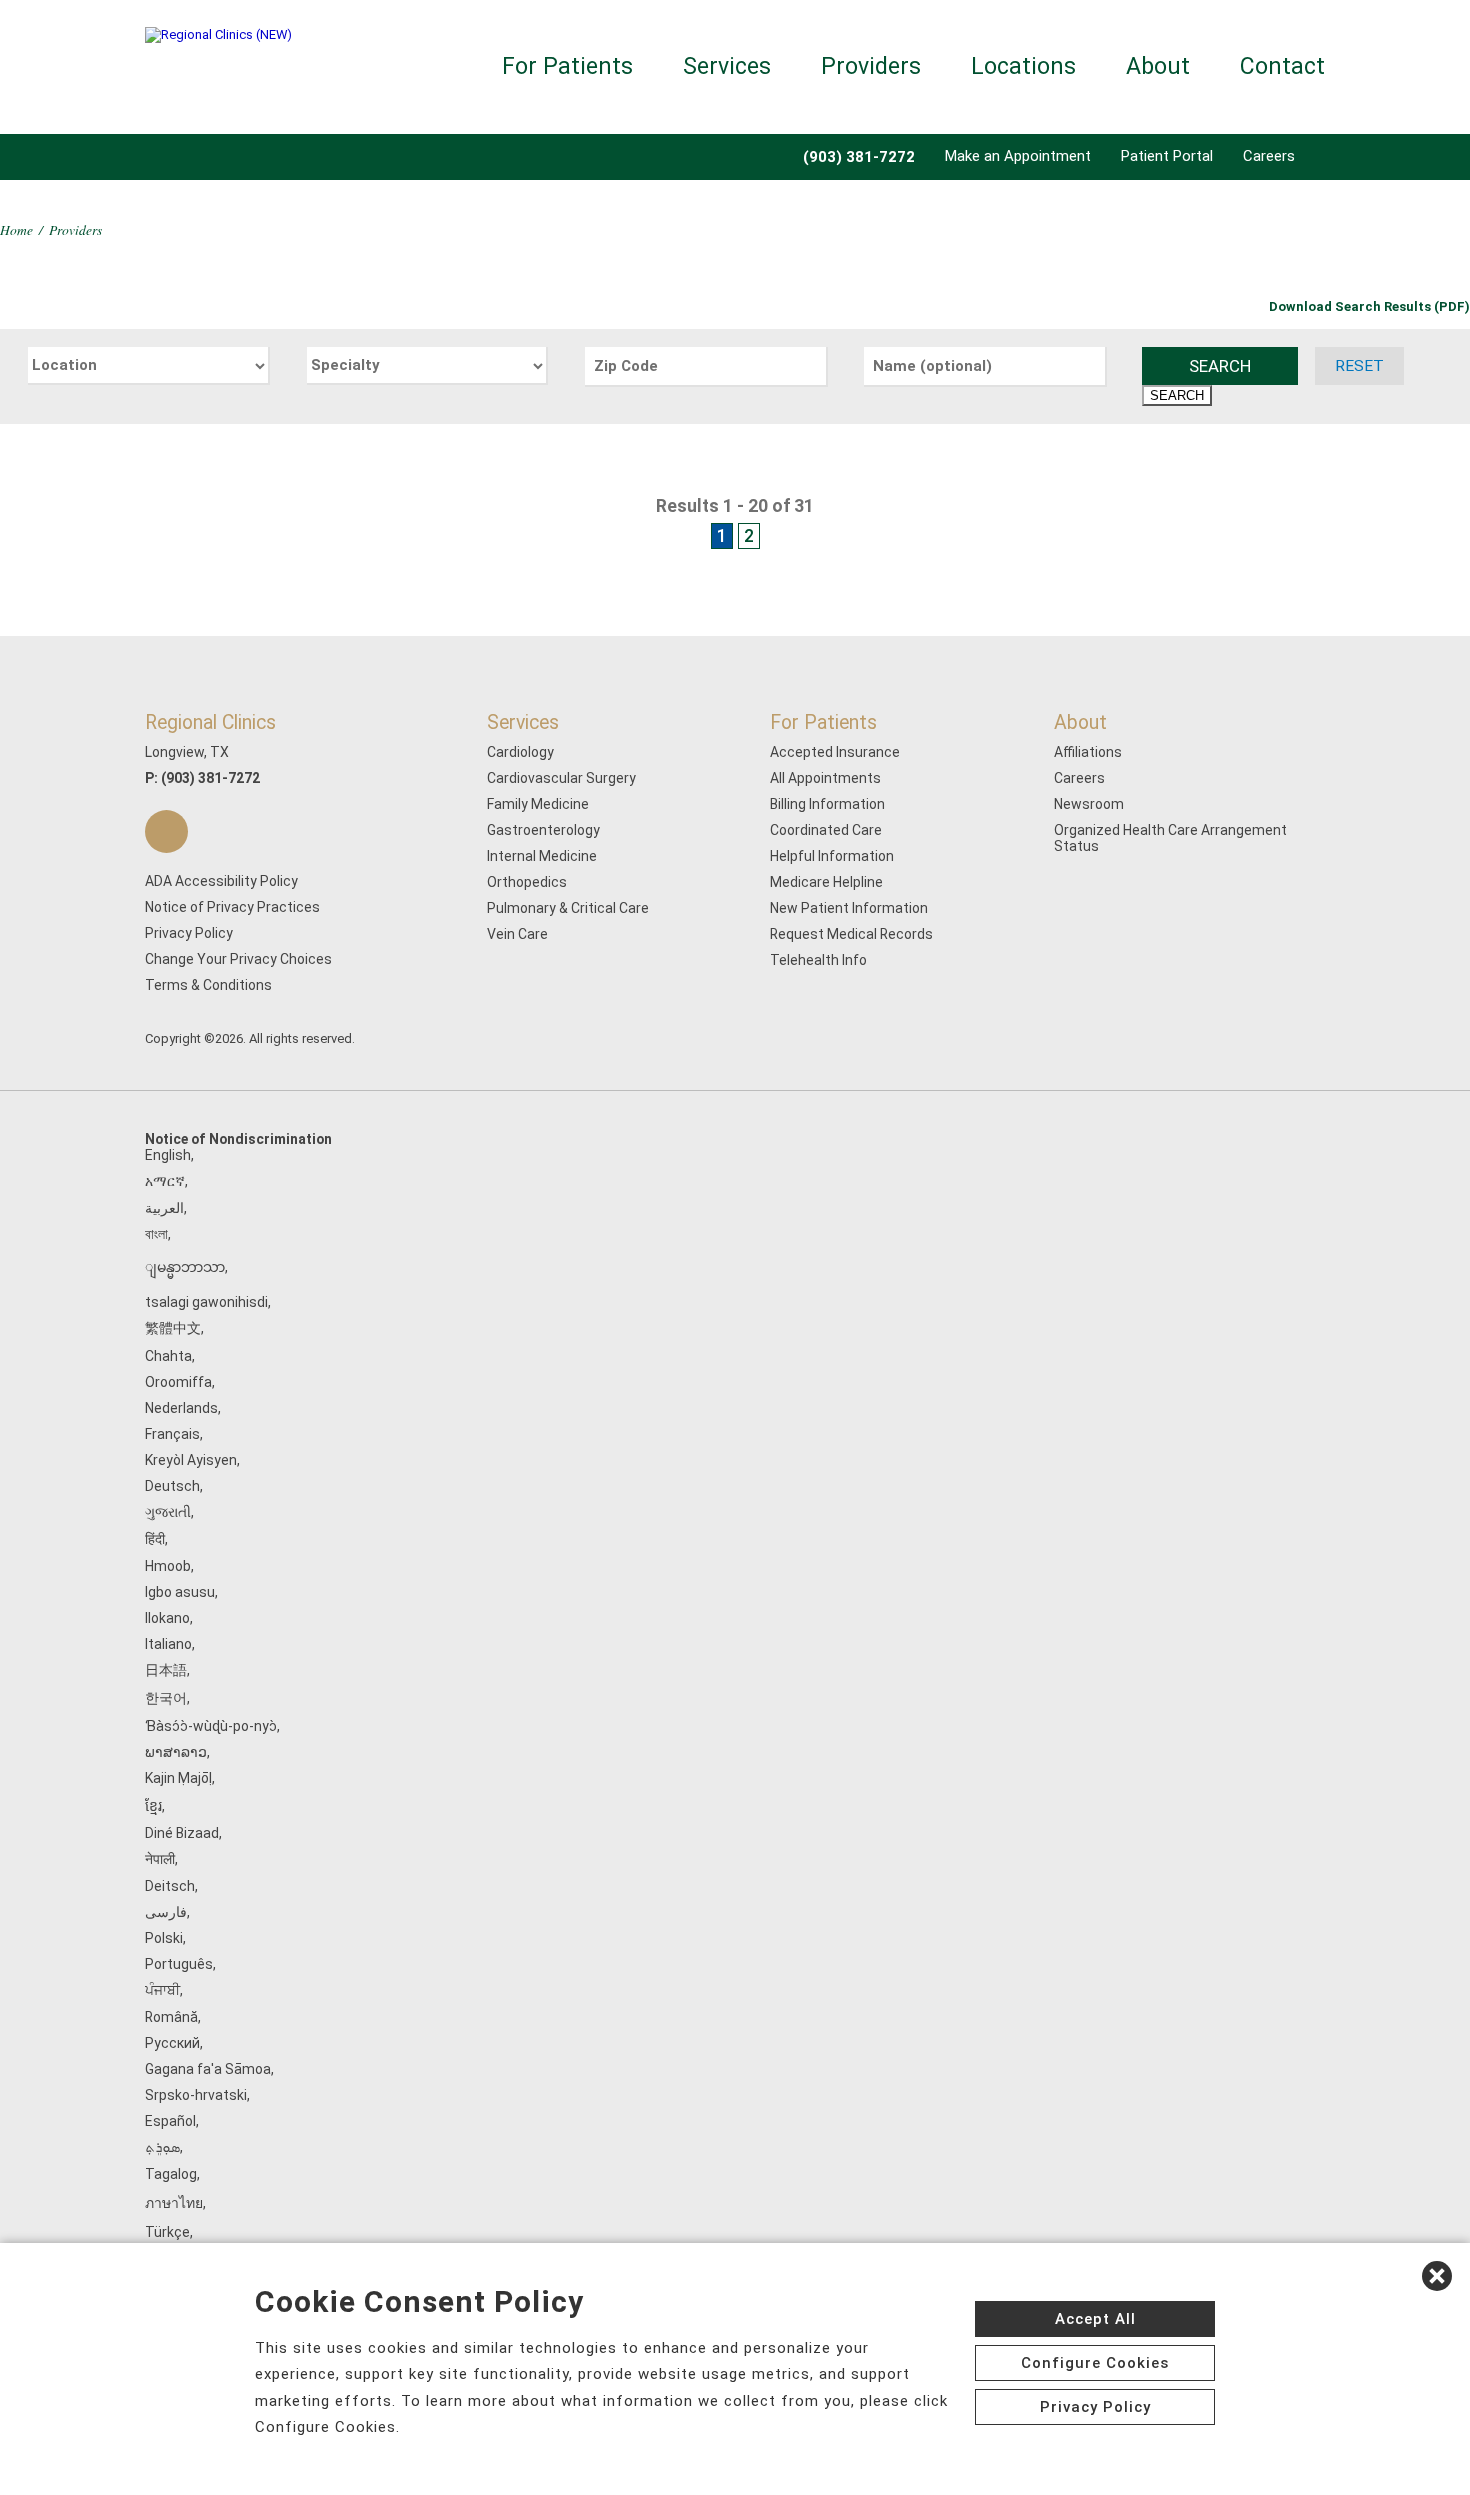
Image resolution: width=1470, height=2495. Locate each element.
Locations (1023, 66)
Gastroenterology (543, 830)
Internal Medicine (542, 856)
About (1158, 66)
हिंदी (155, 1539)
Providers (871, 66)
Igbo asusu (180, 1592)
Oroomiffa (178, 1382)
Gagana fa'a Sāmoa (208, 2069)
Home (16, 229)
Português (179, 1964)
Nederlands (181, 1408)
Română (171, 2017)
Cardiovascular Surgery (561, 778)
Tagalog (171, 2174)
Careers (1269, 156)
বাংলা (156, 1234)
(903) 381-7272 (210, 778)
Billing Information (827, 804)
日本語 (166, 1670)
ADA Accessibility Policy (221, 881)
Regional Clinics (210, 722)
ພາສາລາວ (176, 1752)
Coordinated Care (826, 830)
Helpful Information (832, 856)
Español (170, 2121)
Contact (1282, 66)
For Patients (567, 66)
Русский (172, 2043)
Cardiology (520, 752)
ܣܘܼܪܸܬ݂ (162, 2147)
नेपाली (160, 1859)
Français (172, 1434)
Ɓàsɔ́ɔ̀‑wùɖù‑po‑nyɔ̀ (211, 1726)
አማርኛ (165, 1181)
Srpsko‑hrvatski (196, 2095)
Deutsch (172, 1486)
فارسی (166, 1912)
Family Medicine (538, 804)
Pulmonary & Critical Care (568, 908)
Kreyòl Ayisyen (191, 1460)
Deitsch (170, 1886)
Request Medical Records (851, 934)
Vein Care (517, 934)
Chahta (168, 1356)
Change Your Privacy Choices (238, 959)
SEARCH (1220, 366)
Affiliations (1088, 752)
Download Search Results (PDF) (1369, 306)
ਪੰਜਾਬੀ (162, 1990)
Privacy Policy (189, 933)
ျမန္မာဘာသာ (185, 1267)
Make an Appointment (1018, 156)
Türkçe (167, 2232)
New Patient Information (849, 908)
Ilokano (167, 1618)
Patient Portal (1167, 156)
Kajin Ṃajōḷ (178, 1778)
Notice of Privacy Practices (232, 907)
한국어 (166, 1698)
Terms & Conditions (208, 985)
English (168, 1155)
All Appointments (825, 778)
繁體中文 (173, 1328)
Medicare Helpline (826, 882)
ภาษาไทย (174, 2203)
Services (727, 66)
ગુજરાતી (168, 1512)
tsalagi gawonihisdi (206, 1302)
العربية (164, 1208)
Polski (164, 1938)
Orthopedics (527, 882)
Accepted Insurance (835, 752)
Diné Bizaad (182, 1833)
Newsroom (1089, 804)
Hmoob (168, 1566)
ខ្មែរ (153, 1806)
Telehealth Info (818, 960)
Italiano (168, 1644)
